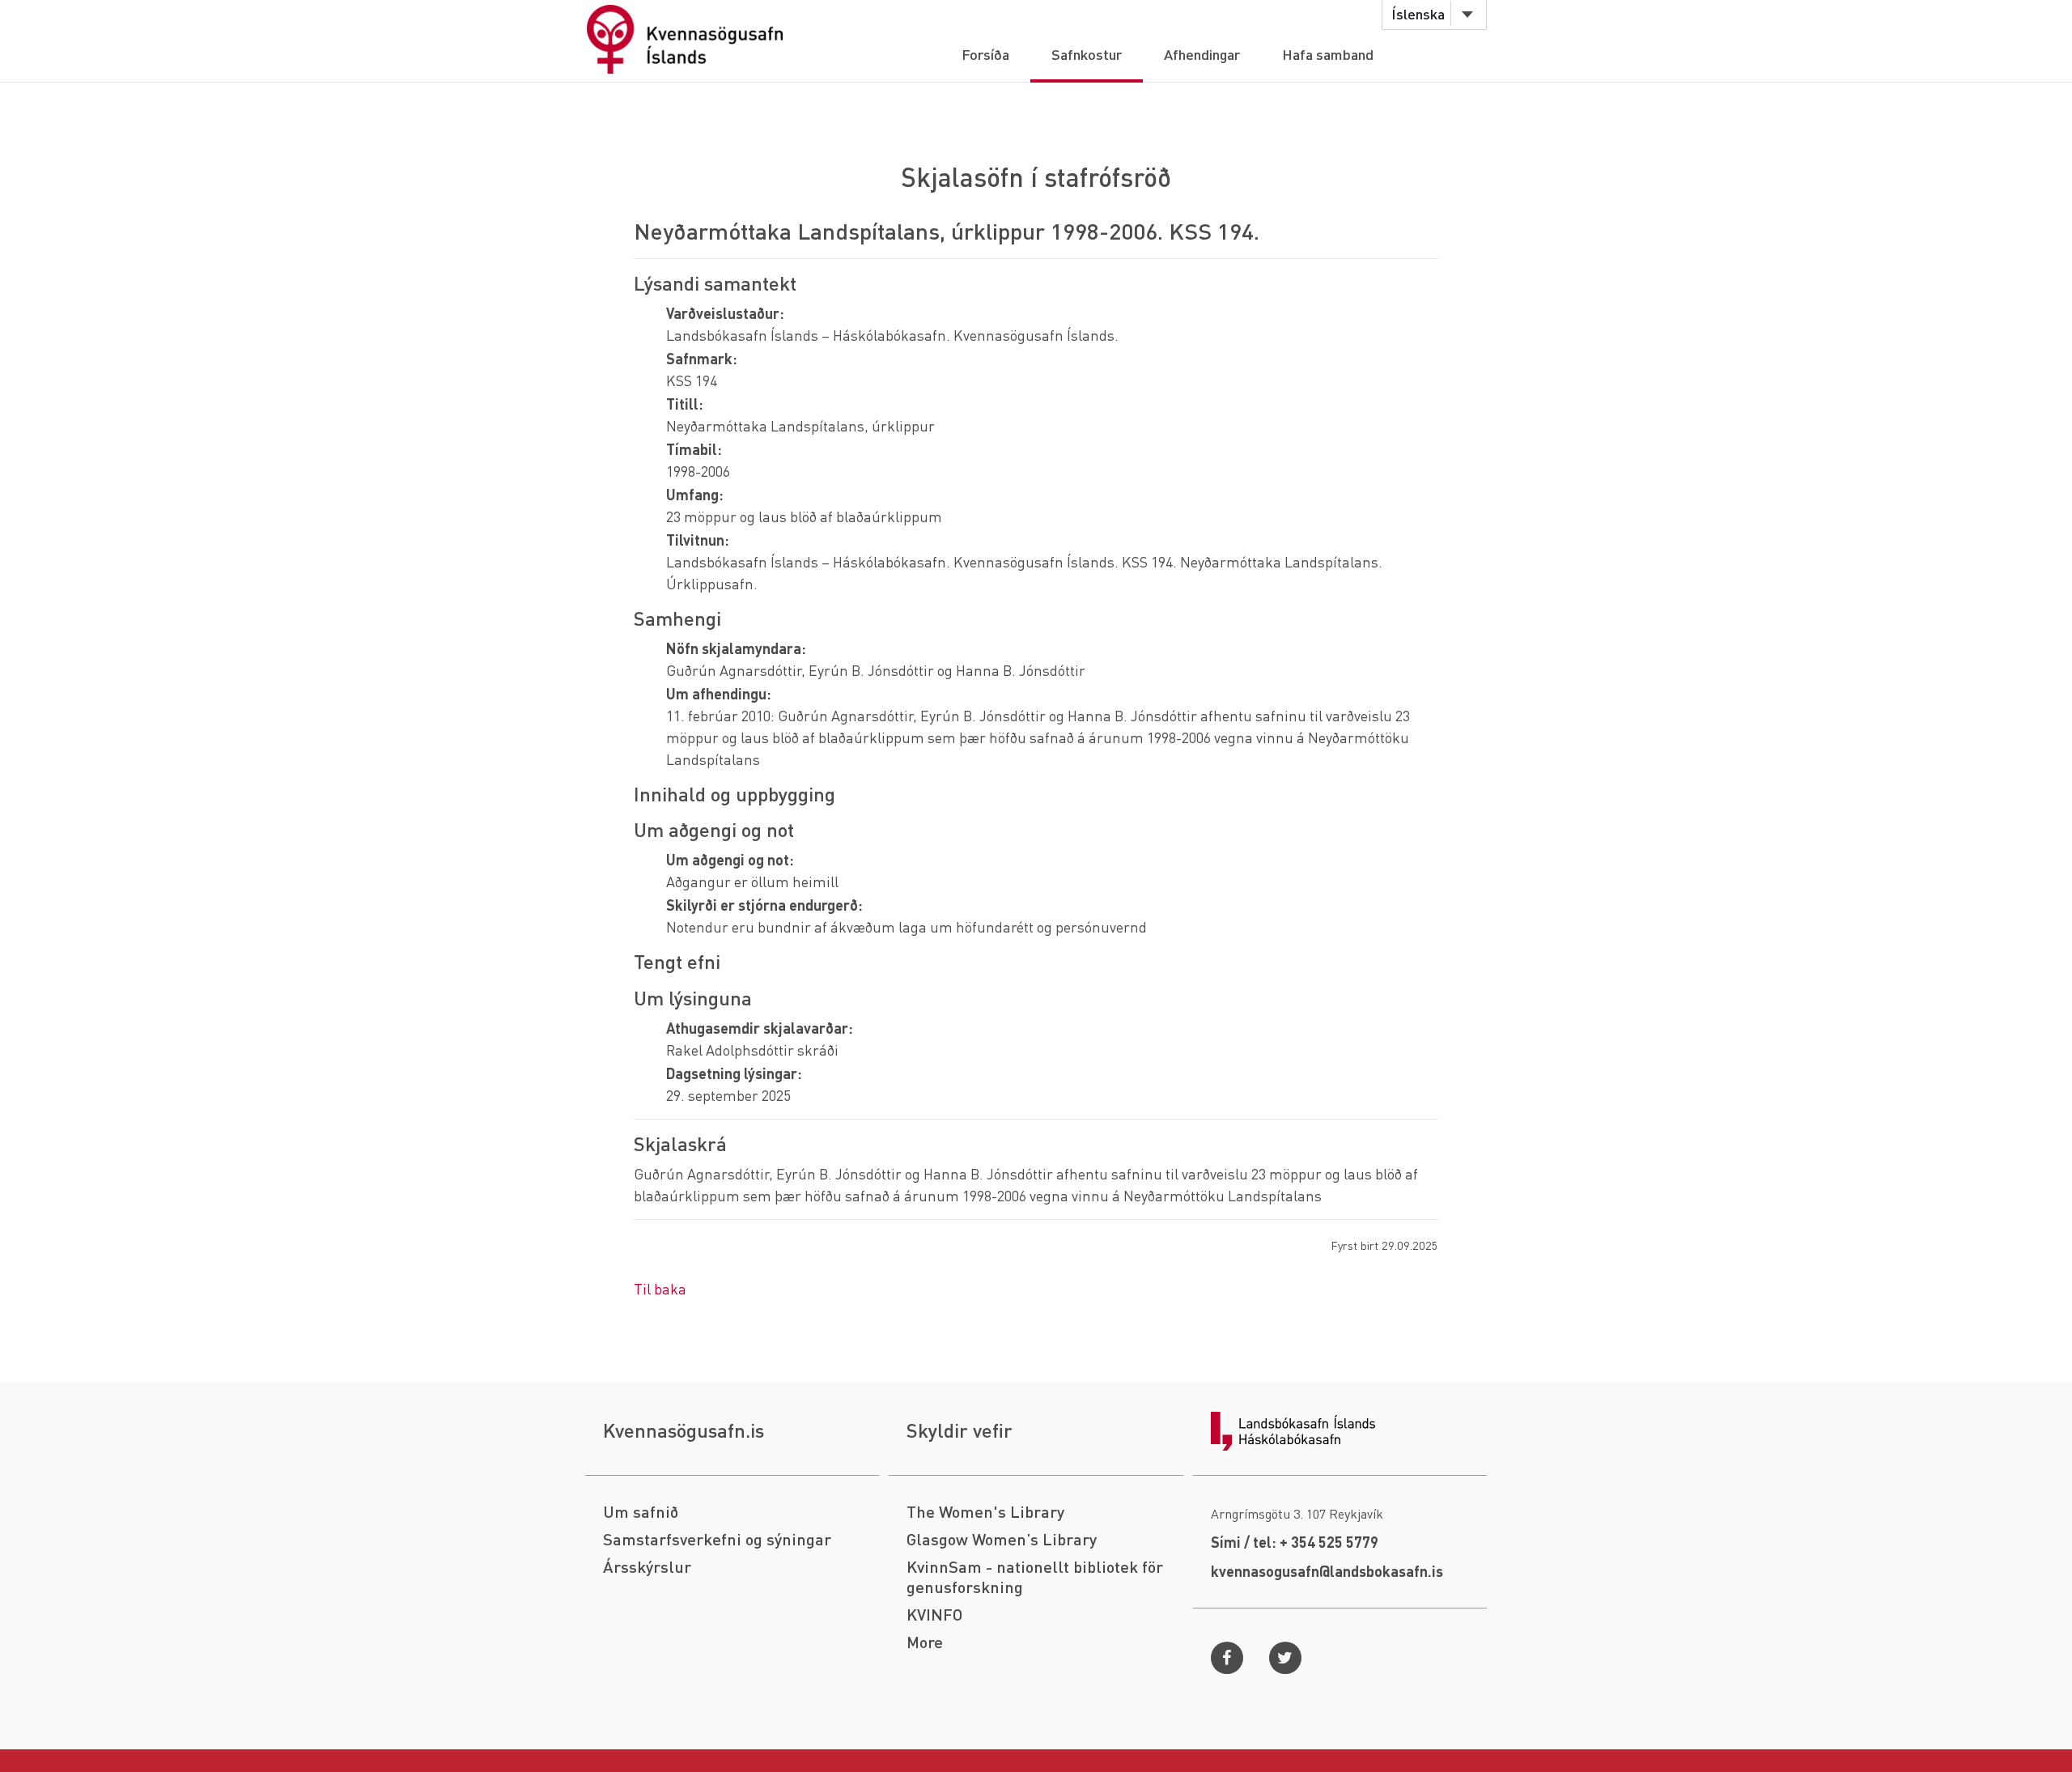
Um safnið (641, 1512)
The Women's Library (985, 1512)
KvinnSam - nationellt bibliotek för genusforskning (1035, 1577)
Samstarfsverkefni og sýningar (717, 1539)
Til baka (660, 1288)
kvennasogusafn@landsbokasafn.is (1327, 1571)
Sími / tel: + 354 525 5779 (1295, 1542)
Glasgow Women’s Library (1002, 1539)
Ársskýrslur (647, 1567)
